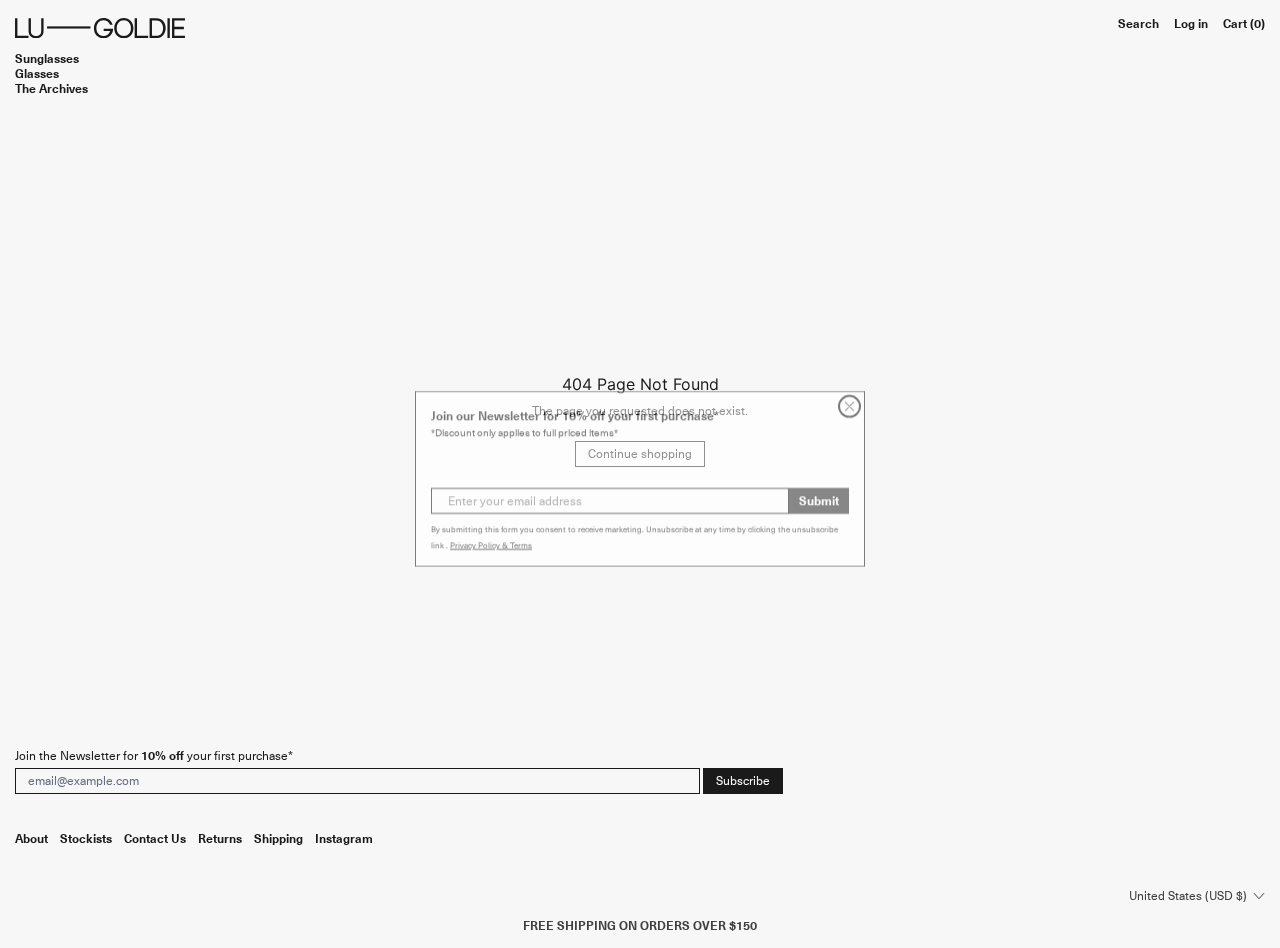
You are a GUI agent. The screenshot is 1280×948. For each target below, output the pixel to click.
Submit (819, 495)
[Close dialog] (849, 401)
